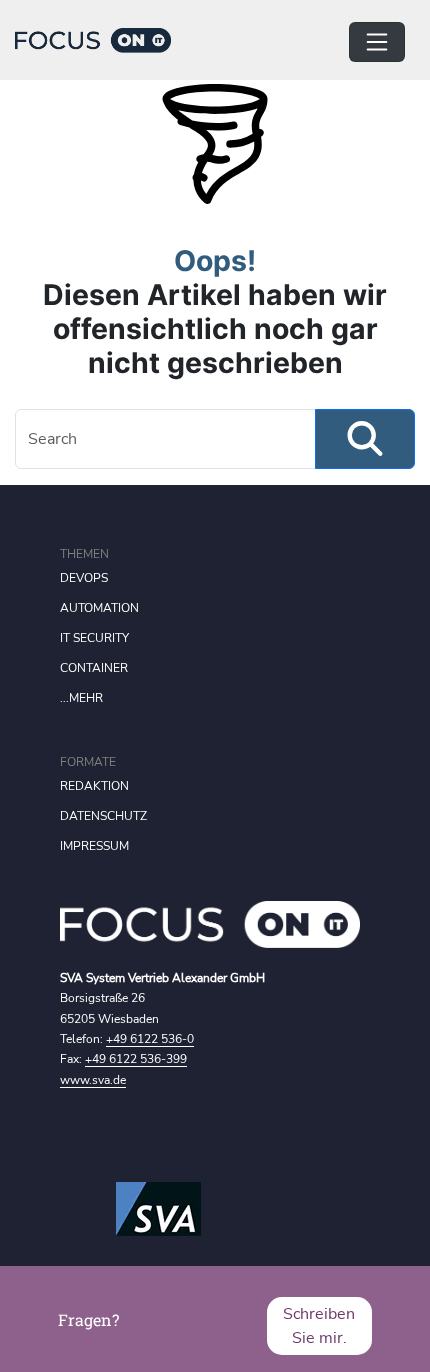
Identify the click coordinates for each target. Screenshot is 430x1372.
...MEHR (81, 698)
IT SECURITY (94, 638)
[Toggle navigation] (377, 42)
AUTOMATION (99, 608)
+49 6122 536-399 (136, 1059)
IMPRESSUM (94, 846)
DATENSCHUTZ (103, 816)
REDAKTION (94, 786)
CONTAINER (94, 668)
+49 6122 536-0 (150, 1039)
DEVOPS (84, 578)
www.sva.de (93, 1080)
